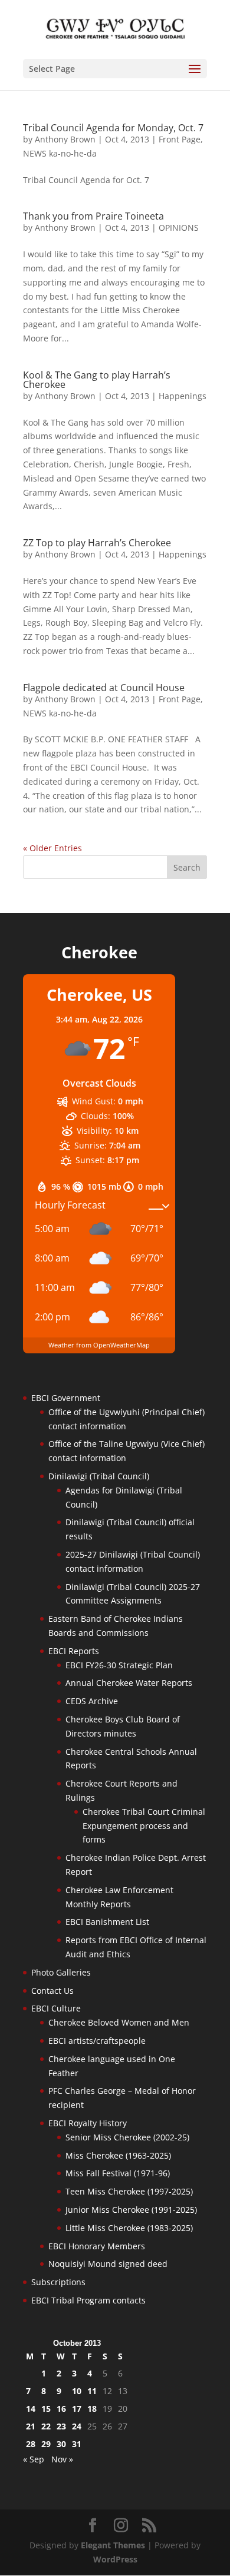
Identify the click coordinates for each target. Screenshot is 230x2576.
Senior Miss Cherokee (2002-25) (127, 2137)
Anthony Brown (65, 139)
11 (92, 2391)
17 (77, 2409)
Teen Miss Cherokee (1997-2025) (129, 2191)
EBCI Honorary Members (97, 2246)
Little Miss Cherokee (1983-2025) (129, 2228)
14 (31, 2409)
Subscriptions (58, 2282)
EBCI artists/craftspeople (97, 2041)
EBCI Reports (74, 1651)
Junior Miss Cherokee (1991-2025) (131, 2210)
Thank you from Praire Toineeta (93, 216)
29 (46, 2444)
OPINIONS (179, 228)
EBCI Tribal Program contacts (88, 2300)
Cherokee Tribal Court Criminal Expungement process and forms (144, 1826)
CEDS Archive (92, 1701)
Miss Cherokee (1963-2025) (118, 2155)
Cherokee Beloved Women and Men (119, 2022)
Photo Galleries (61, 1972)
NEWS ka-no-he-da (60, 153)
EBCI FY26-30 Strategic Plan (119, 1665)
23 (61, 2426)
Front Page (180, 139)
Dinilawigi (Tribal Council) (99, 1476)
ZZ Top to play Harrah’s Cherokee (97, 543)
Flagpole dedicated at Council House (104, 688)
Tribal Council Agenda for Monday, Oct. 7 (113, 128)
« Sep (34, 2459)
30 (61, 2444)
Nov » (62, 2459)
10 (77, 2391)
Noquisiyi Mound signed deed (108, 2264)
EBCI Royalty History (88, 2123)
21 (31, 2426)
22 (46, 2426)
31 (77, 2444)
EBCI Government (66, 1398)
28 (31, 2444)
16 (61, 2409)
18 (92, 2409)
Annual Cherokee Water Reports (129, 1683)
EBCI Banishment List (107, 1922)
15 (46, 2409)
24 (77, 2426)
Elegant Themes (113, 2545)
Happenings (183, 396)
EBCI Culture (56, 2008)
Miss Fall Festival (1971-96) (118, 2173)
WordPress (115, 2559)
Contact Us (52, 1991)
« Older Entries (52, 848)
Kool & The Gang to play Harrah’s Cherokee (97, 380)
